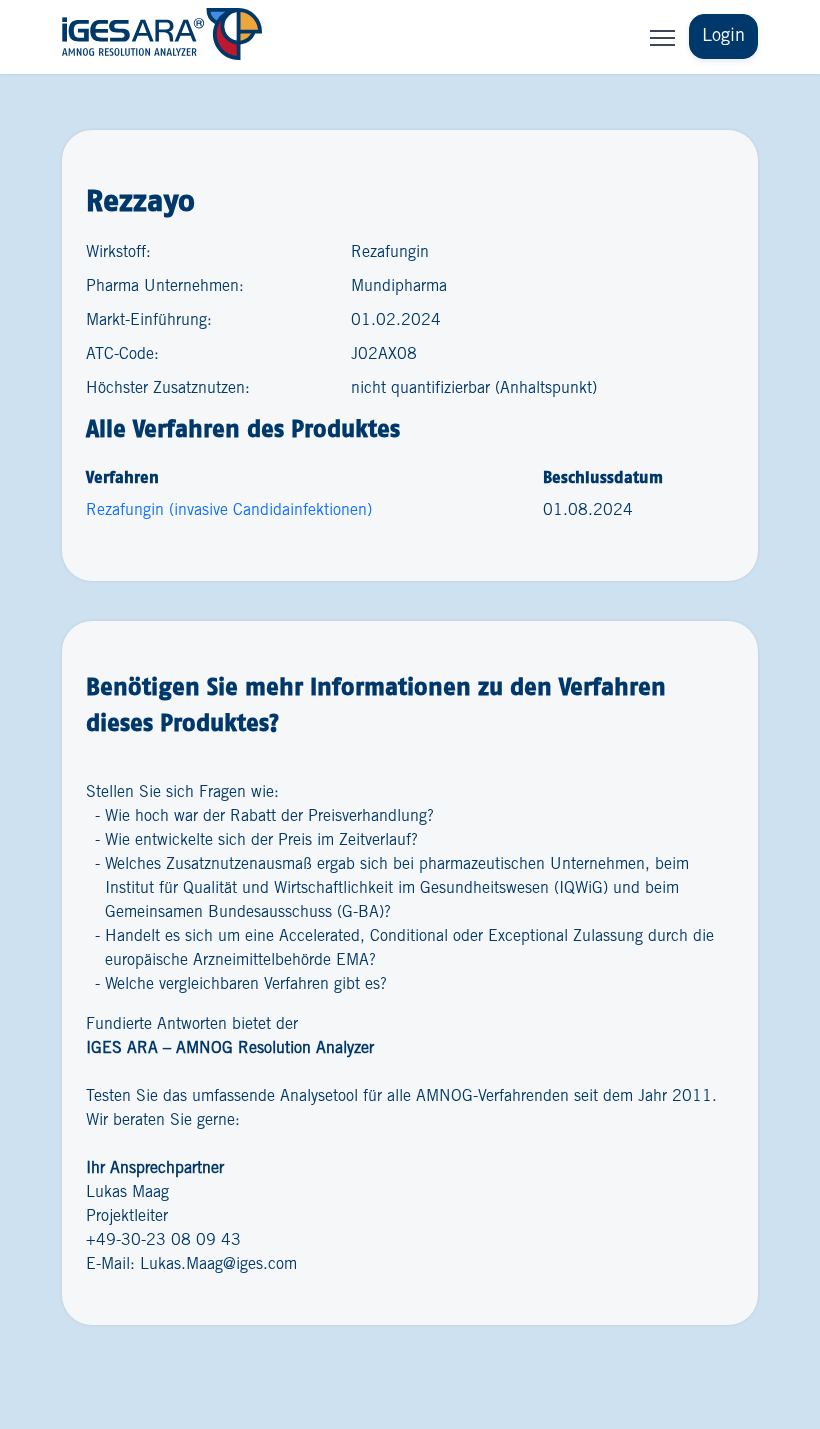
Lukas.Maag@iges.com (218, 1264)
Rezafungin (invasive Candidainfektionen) (229, 510)
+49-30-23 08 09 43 (163, 1240)
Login (723, 36)
